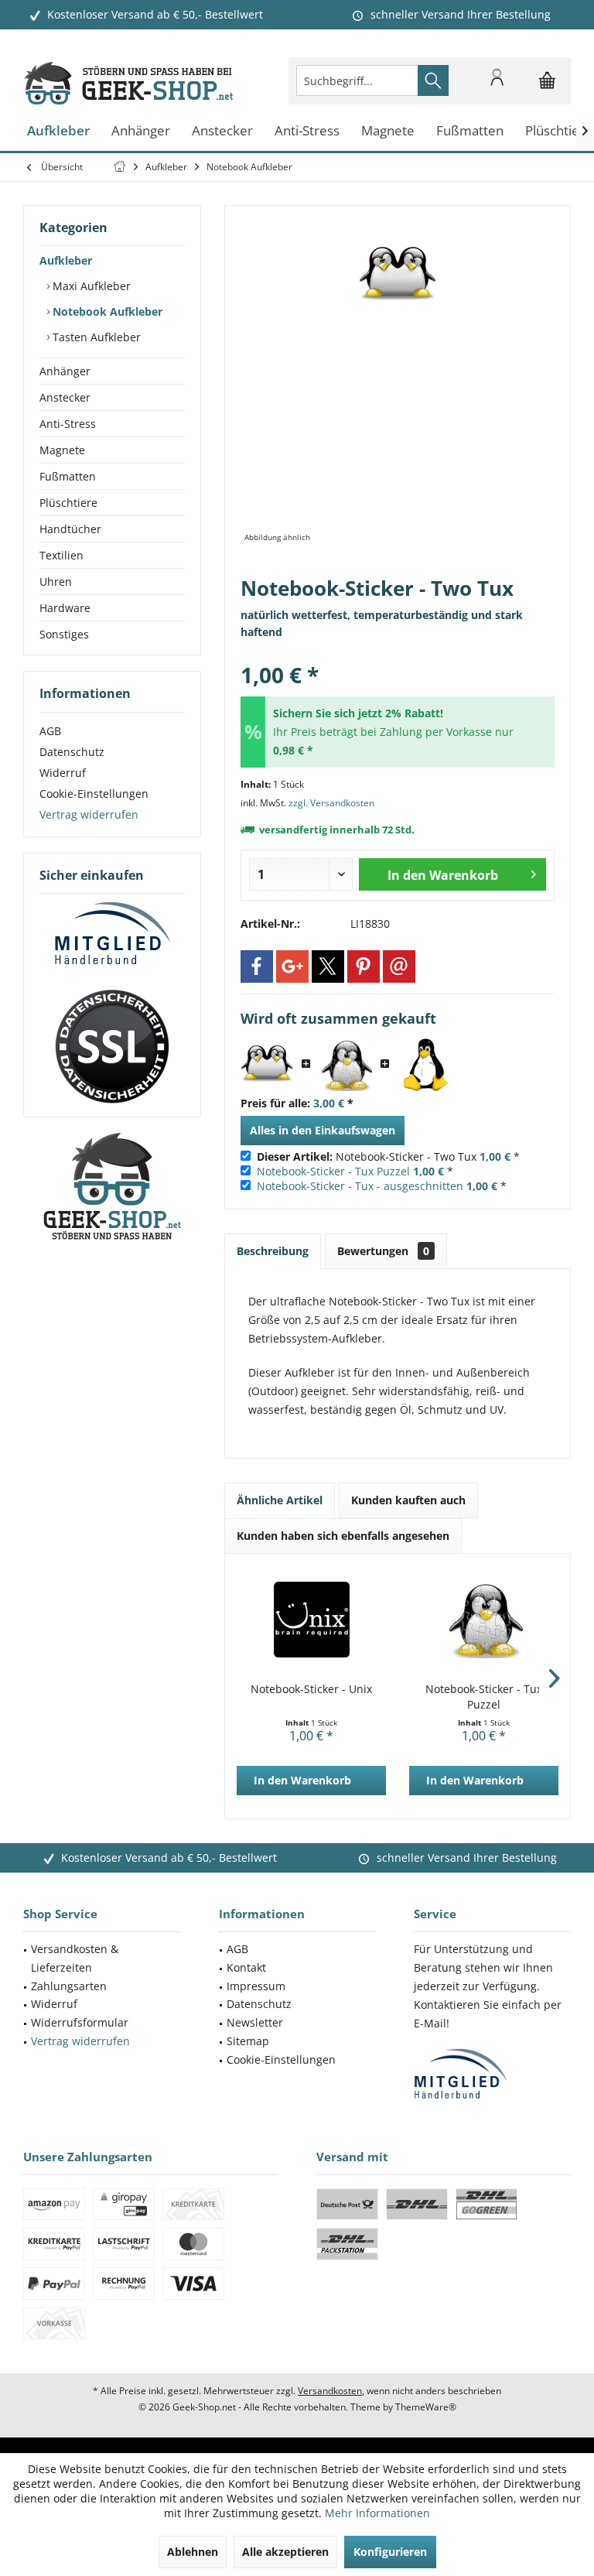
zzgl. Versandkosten (331, 803)
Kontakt (246, 1967)
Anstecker (65, 397)
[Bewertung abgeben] (398, 654)
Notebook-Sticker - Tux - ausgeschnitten (360, 1186)
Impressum (256, 1986)
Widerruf (63, 773)
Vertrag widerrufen (89, 814)
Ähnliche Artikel (280, 1500)
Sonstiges (64, 634)
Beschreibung (273, 1251)
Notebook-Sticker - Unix (311, 1689)
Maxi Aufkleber (90, 286)
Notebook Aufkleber (106, 311)
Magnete (62, 450)
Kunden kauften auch (408, 1500)
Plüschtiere (68, 503)
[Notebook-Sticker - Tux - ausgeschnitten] (425, 1065)
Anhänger (65, 371)
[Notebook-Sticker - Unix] (311, 1620)
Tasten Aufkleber (95, 337)
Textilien (61, 555)
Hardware (65, 608)
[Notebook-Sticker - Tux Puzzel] (346, 1065)
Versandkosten (330, 2391)
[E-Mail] (399, 966)
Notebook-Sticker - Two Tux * (388, 1156)
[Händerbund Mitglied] (112, 934)
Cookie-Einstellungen (94, 794)
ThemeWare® (426, 2407)
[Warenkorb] (548, 87)
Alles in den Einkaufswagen (323, 1130)
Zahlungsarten (69, 1986)
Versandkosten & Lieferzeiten (75, 1958)
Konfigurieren (390, 2552)
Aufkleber (66, 260)
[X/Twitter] (328, 966)
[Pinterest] (364, 966)
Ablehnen (193, 2552)
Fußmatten (68, 476)
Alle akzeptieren (285, 2552)
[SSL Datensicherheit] (112, 1047)
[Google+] (292, 966)
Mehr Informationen (377, 2513)
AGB (50, 731)
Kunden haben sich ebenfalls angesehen (343, 1536)
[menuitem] (548, 80)
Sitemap (248, 2041)
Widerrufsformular (80, 2022)
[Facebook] (257, 966)
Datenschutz (72, 752)
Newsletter (255, 2022)
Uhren (56, 582)
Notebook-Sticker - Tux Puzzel (333, 1171)
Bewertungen (383, 1251)
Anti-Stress (68, 424)
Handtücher (70, 529)
